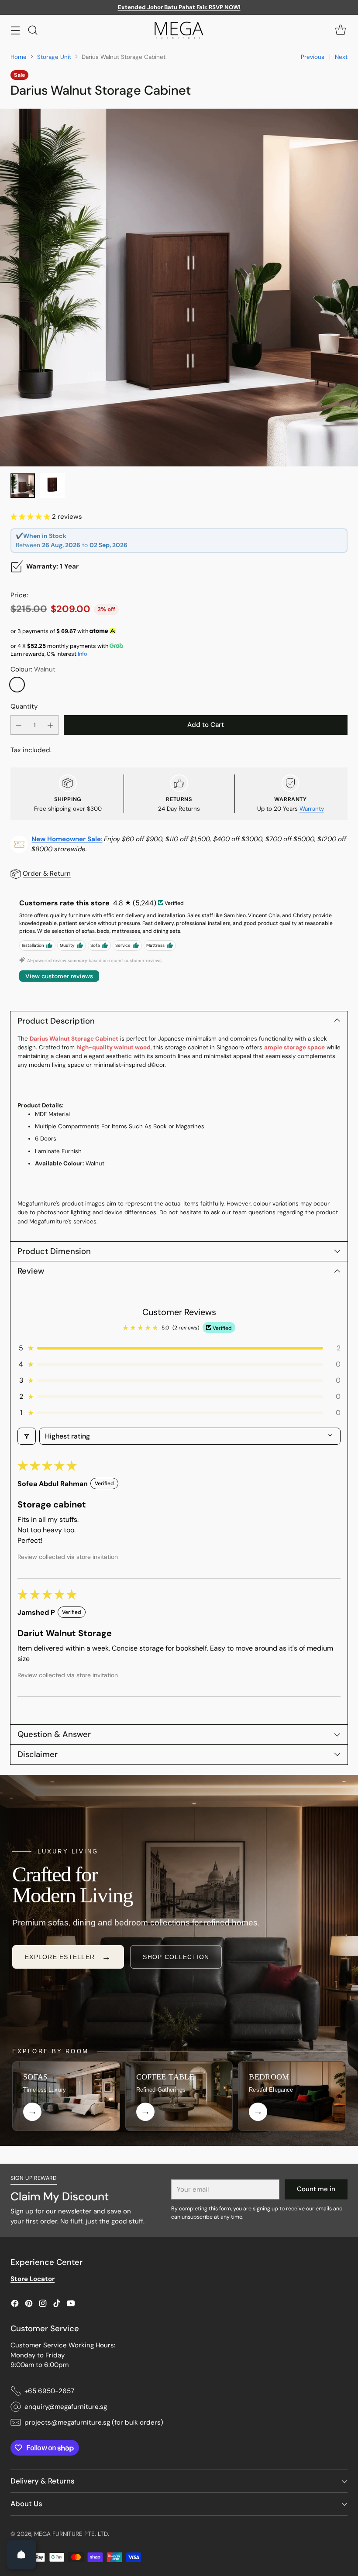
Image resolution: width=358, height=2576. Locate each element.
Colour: (33, 669)
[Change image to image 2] (52, 486)
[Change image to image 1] (23, 486)
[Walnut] (17, 685)
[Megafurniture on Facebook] (15, 2305)
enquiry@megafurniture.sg (66, 2407)
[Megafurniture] (179, 30)
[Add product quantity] (50, 725)
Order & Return (47, 874)
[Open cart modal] (340, 30)
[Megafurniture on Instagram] (43, 2305)
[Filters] (27, 1436)
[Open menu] (15, 30)
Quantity (24, 706)
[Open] (21, 2555)
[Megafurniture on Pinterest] (29, 2305)
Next (341, 57)
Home (19, 57)
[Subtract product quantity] (19, 725)
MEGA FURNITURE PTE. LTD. (72, 2534)
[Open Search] (33, 30)
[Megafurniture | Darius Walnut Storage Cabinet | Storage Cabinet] (179, 288)
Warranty (312, 809)
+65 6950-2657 (49, 2391)
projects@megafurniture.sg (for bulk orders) (94, 2422)
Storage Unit (54, 57)
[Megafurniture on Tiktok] (57, 2305)
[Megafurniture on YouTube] (71, 2305)
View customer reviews (59, 976)
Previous (313, 57)
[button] (31, 517)
